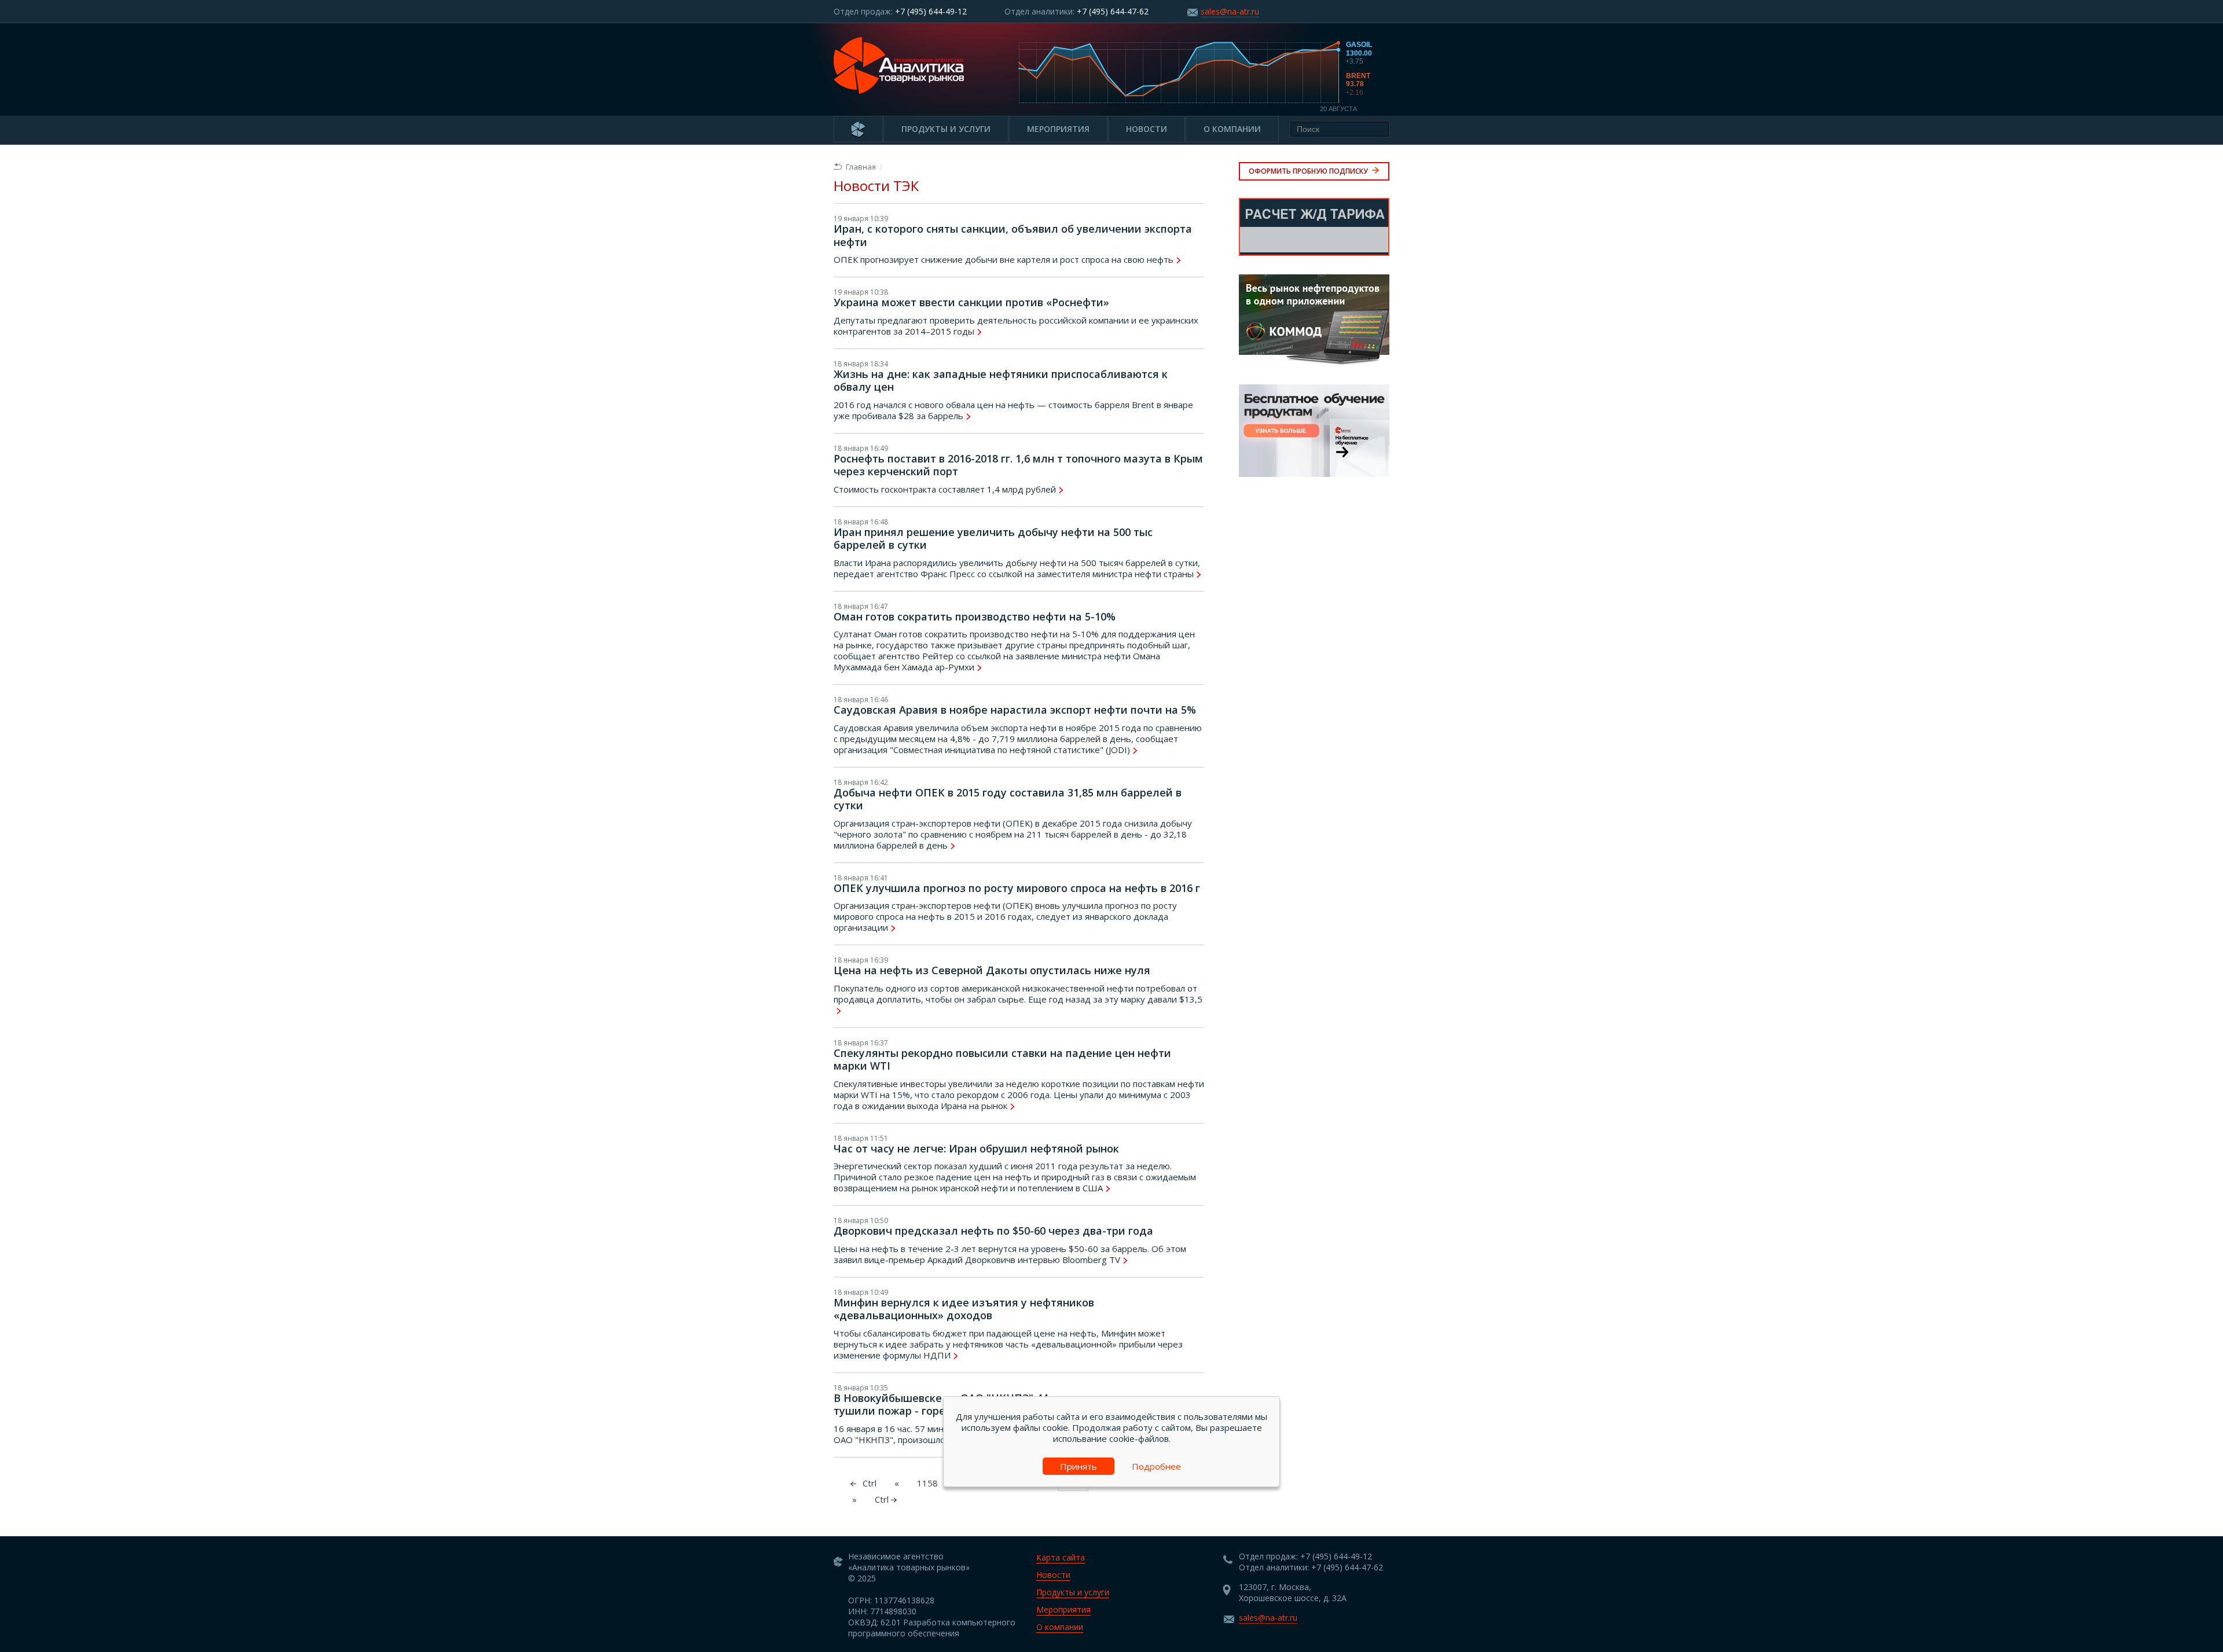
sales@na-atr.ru (1230, 11)
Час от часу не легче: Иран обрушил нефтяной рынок (976, 1148)
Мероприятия (1058, 129)
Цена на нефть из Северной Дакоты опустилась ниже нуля (992, 970)
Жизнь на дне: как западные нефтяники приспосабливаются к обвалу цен (1001, 381)
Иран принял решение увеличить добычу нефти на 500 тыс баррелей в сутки (993, 539)
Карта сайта (1061, 1557)
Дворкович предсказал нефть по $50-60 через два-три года (993, 1231)
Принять (1079, 1466)
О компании (1232, 129)
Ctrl (883, 1499)
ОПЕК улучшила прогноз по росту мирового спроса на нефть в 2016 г (1017, 888)
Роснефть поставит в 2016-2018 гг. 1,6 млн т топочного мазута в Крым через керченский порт (1018, 465)
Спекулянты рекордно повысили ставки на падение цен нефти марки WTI (1002, 1060)
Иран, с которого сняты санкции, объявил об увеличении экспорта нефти (1013, 235)
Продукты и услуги (946, 129)
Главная (861, 167)
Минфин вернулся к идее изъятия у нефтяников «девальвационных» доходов (964, 1309)
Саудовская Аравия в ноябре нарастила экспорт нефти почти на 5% (1015, 710)
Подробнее (1156, 1466)
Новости (1147, 129)
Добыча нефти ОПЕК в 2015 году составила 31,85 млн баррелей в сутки (1008, 799)
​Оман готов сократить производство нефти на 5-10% (975, 616)
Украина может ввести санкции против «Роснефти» (971, 302)
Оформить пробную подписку (1309, 171)
